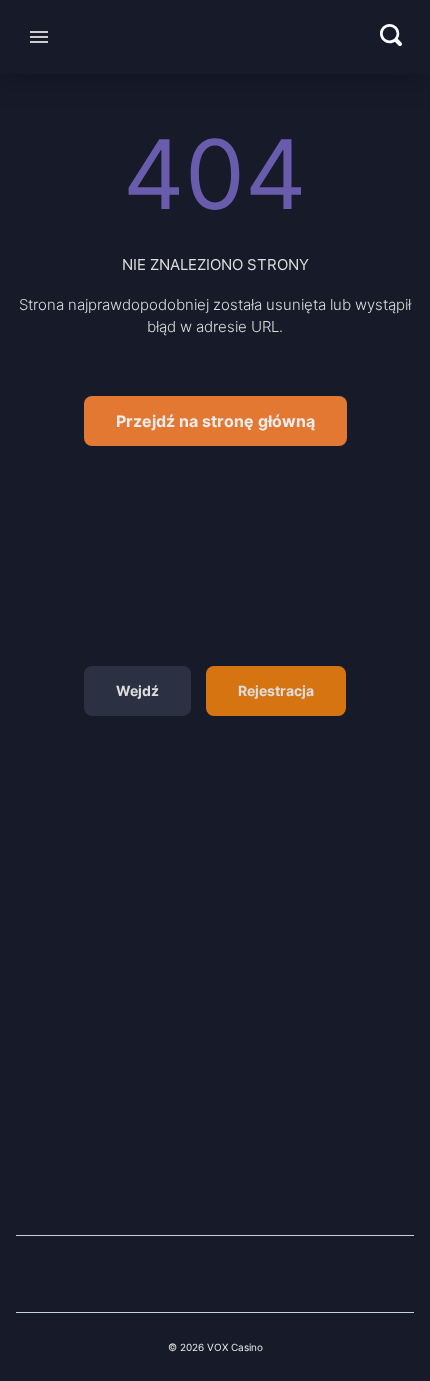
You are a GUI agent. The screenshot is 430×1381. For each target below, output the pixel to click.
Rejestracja (276, 690)
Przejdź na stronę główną (215, 421)
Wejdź (137, 690)
